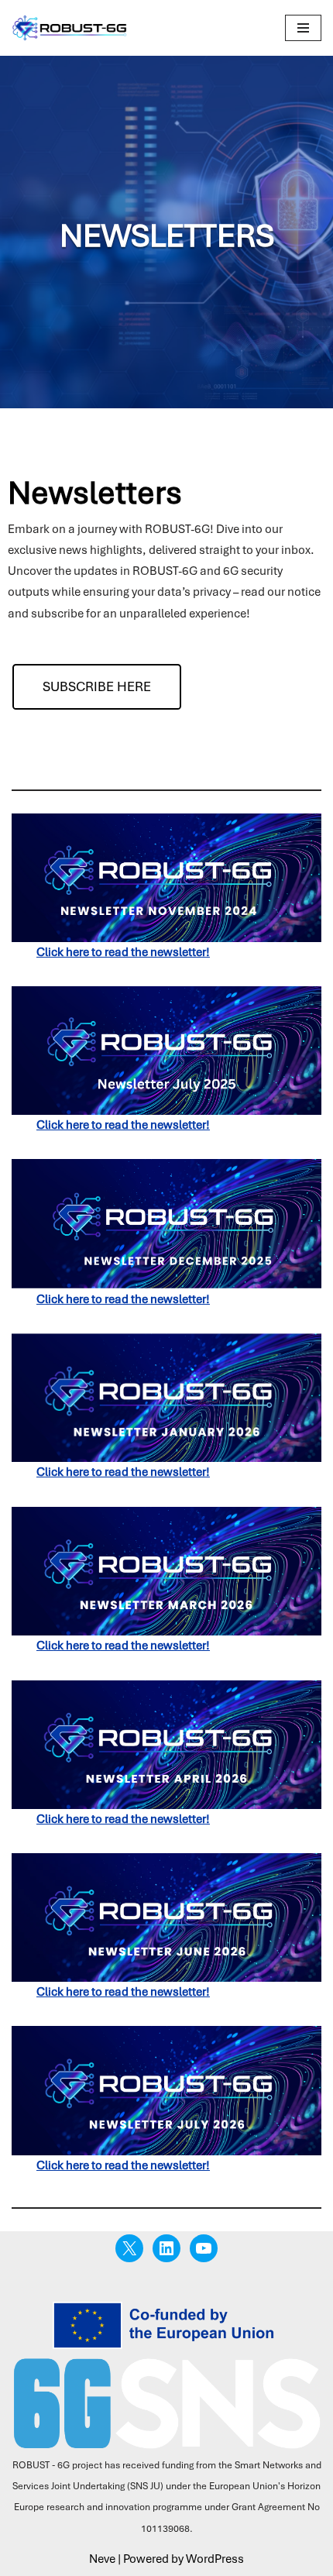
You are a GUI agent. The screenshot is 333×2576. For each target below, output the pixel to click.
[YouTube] (204, 2248)
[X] (129, 2248)
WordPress (215, 2559)
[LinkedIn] (166, 2248)
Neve (102, 2559)
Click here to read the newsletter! (123, 1299)
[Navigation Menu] (303, 28)
